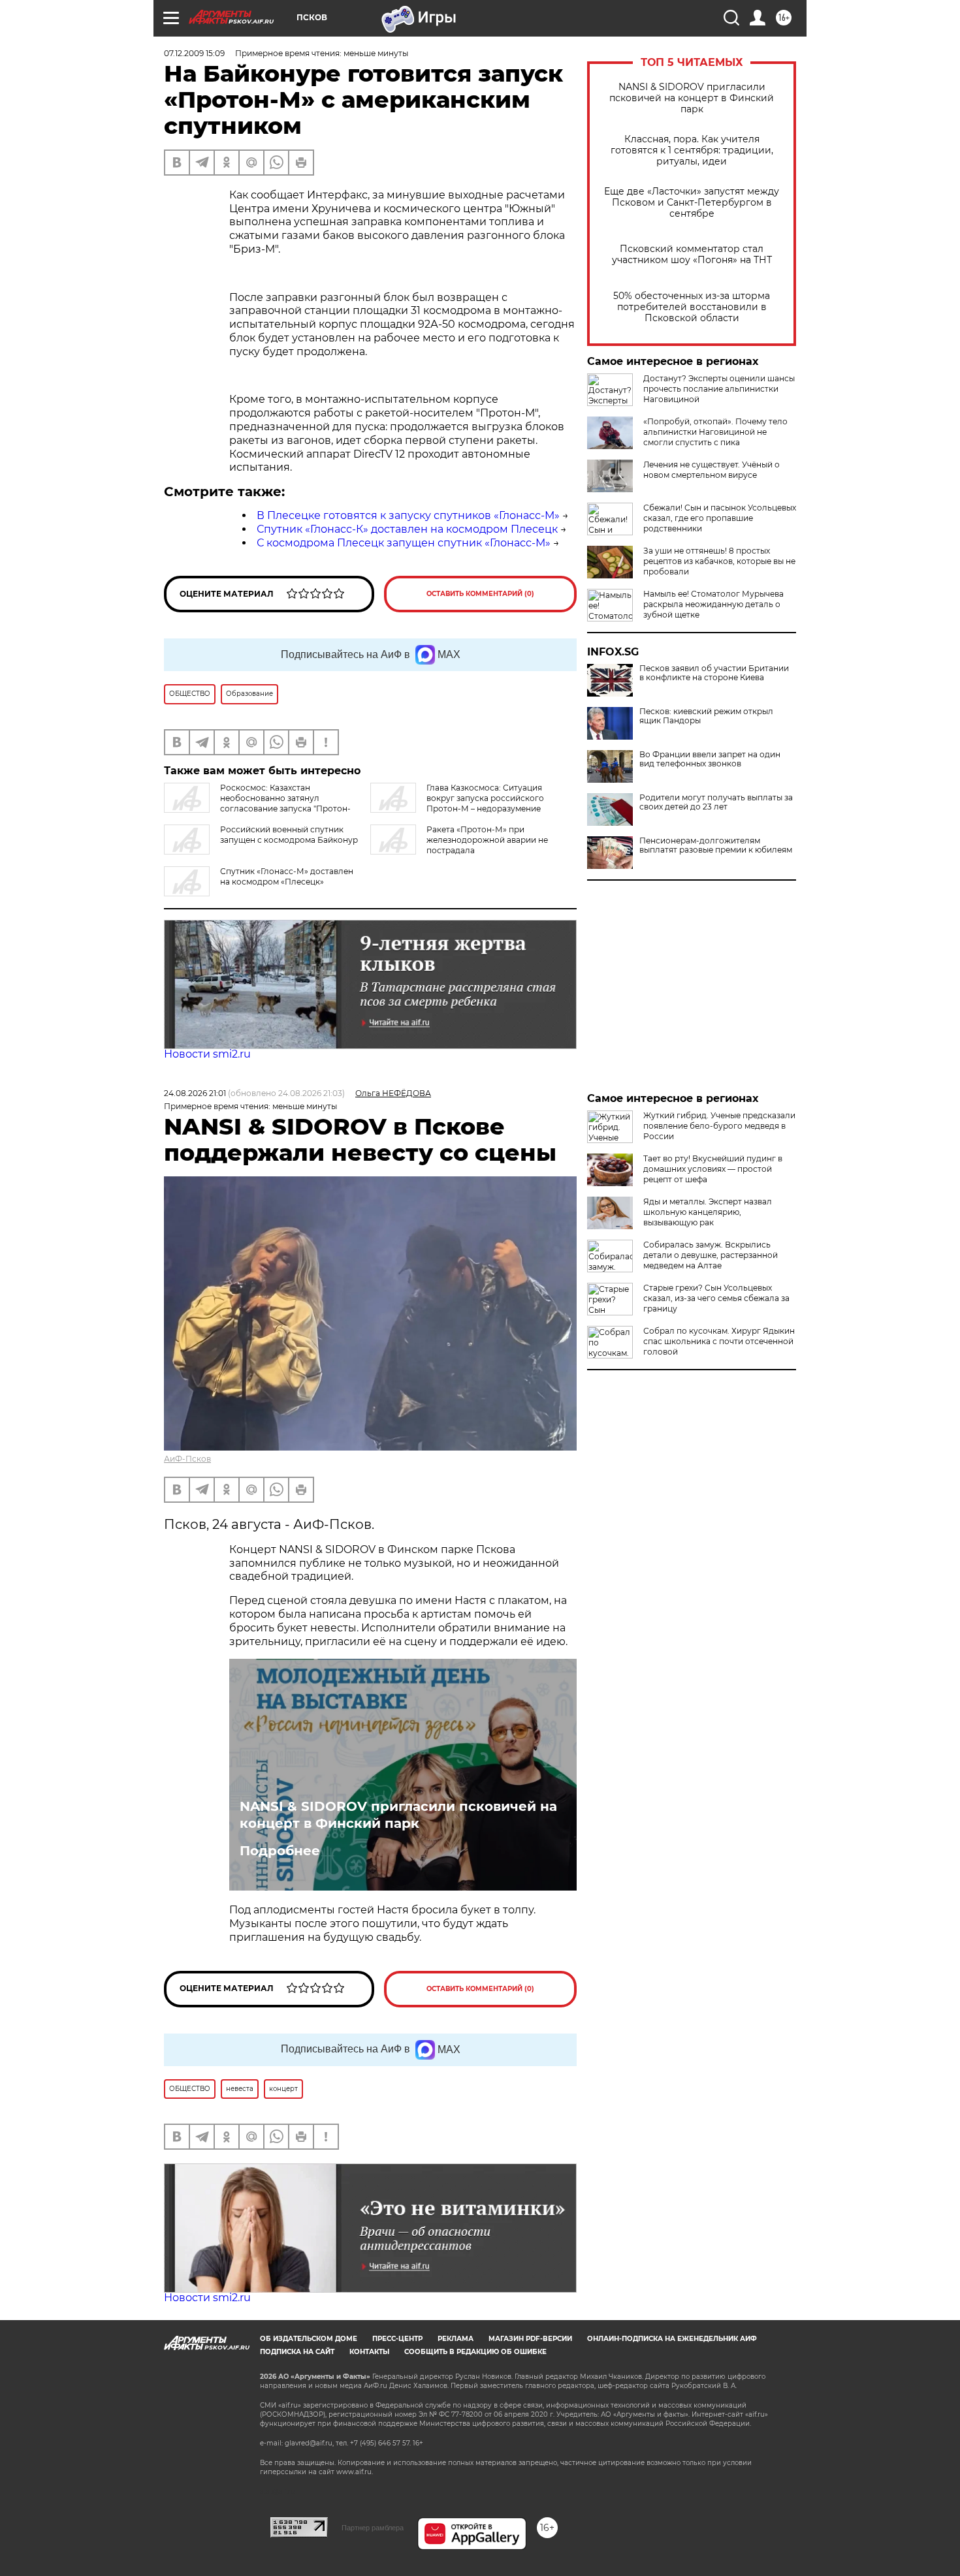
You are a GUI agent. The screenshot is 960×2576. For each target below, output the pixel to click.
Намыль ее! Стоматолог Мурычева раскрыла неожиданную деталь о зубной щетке (713, 604)
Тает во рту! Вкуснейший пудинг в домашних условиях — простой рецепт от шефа (713, 1169)
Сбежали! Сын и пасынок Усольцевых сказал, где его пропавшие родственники (720, 518)
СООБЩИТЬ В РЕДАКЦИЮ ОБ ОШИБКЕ (475, 2352)
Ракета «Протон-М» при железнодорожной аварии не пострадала (487, 840)
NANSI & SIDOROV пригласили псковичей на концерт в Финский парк (692, 98)
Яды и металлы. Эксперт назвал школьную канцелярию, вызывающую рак (708, 1212)
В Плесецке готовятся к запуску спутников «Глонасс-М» (408, 515)
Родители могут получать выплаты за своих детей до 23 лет (716, 802)
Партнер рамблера (373, 2528)
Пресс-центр (397, 2339)
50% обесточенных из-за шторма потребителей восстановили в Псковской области (692, 307)
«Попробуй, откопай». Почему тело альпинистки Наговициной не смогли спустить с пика (715, 432)
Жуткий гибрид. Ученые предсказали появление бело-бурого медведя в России (719, 1126)
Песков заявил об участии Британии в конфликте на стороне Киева (714, 673)
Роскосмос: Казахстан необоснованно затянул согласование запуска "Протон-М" (257, 803)
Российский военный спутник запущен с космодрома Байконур (289, 835)
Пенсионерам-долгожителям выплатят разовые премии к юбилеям (716, 845)
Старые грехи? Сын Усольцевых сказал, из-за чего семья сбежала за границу (716, 1298)
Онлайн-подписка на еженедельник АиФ (672, 2339)
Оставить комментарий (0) (480, 594)
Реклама (456, 2339)
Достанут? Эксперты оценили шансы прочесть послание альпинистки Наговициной (719, 389)
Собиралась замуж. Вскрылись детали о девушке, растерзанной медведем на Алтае (711, 1255)
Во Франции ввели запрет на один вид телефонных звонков (710, 759)
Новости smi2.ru (207, 1054)
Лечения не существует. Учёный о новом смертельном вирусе (712, 470)
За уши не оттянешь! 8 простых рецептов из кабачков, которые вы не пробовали (719, 561)
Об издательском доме (309, 2339)
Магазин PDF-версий (530, 2339)
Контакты (369, 2352)
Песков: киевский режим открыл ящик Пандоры (706, 716)
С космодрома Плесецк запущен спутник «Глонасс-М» (404, 543)
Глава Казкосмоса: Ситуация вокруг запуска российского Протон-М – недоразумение (485, 798)
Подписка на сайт (297, 2352)
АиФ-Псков (187, 1459)
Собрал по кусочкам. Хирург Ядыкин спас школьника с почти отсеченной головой (719, 1341)
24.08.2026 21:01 (195, 1093)
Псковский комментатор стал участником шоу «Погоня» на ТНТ (692, 255)
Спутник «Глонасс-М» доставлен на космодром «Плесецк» (287, 876)
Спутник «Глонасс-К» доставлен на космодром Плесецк (407, 529)
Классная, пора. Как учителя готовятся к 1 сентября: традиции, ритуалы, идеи (692, 150)
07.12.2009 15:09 (194, 53)
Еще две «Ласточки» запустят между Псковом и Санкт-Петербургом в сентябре (692, 203)
